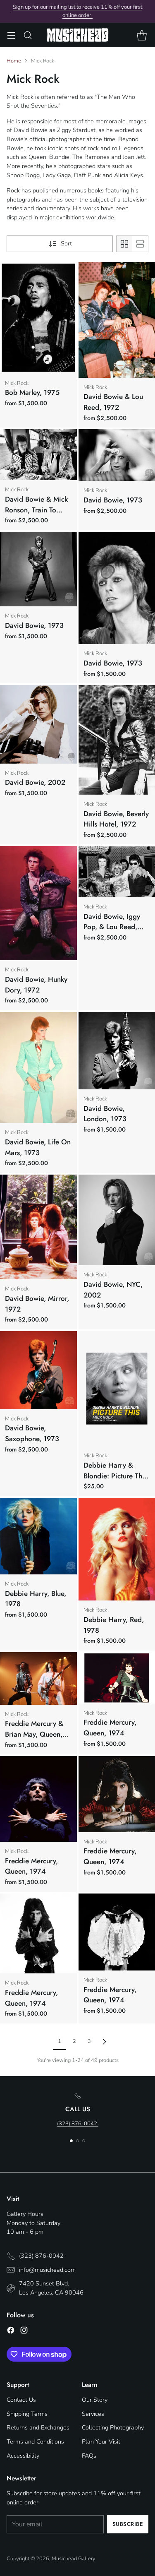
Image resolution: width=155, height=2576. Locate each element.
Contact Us (21, 2400)
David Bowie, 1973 (113, 500)
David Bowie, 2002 (35, 782)
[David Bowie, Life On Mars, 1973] (38, 1067)
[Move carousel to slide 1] (71, 2141)
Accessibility (23, 2456)
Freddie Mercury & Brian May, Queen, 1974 (34, 1734)
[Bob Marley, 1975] (38, 318)
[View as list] (140, 244)
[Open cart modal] (142, 35)
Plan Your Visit (101, 2441)
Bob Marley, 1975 (32, 392)
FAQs (89, 2456)
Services (93, 2414)
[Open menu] (11, 35)
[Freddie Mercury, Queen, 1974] (38, 1799)
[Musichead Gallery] (78, 35)
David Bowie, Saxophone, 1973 (32, 1433)
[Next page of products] (104, 2042)
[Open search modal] (27, 35)
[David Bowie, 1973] (38, 569)
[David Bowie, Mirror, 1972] (38, 1227)
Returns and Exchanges (38, 2427)
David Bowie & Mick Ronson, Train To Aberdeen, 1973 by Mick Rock (36, 515)
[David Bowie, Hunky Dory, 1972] (38, 903)
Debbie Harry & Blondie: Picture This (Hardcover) (115, 1476)
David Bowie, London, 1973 (105, 1114)
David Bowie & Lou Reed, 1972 (113, 402)
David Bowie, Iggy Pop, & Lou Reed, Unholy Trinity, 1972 (114, 927)
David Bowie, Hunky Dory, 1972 (36, 985)
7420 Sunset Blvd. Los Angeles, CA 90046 (51, 2288)
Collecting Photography (113, 2427)
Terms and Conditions (35, 2441)
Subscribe (128, 2524)
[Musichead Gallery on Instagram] (24, 2332)
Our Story (95, 2400)
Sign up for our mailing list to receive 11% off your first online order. (77, 11)
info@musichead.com (47, 2270)
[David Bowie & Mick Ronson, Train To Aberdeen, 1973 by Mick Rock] (38, 455)
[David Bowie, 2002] (38, 724)
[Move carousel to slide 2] (77, 2141)
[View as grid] (124, 244)
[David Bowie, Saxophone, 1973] (38, 1370)
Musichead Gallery (74, 2559)
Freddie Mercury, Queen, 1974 (110, 1728)
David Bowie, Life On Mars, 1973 (38, 1147)
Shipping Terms (27, 2414)
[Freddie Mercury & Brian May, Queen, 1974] (38, 1678)
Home (14, 61)
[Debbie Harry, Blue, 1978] (38, 1536)
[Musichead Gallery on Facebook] (11, 2332)
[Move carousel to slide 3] (84, 2141)
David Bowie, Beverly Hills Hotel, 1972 (116, 819)
